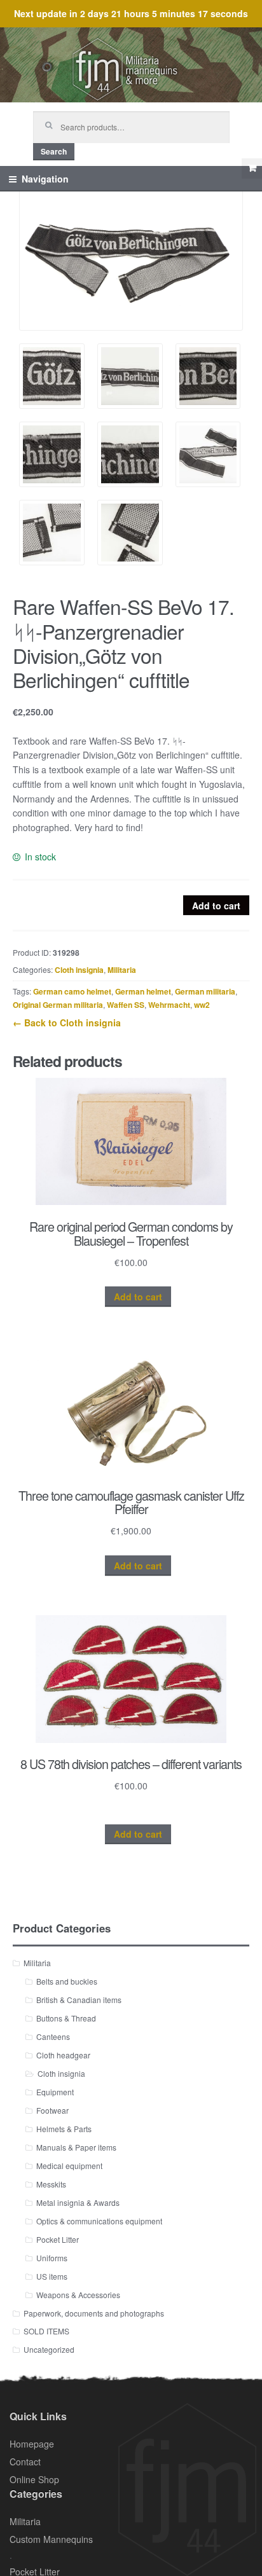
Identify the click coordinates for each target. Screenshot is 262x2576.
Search (54, 151)
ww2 (202, 1005)
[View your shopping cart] (252, 169)
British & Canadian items (79, 2000)
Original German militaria (58, 1005)
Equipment (55, 2092)
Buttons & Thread (66, 2018)
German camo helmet (72, 991)
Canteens (53, 2036)
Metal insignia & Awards (78, 2202)
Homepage (32, 2444)
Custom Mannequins (51, 2539)
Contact (25, 2462)
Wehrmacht (169, 1005)
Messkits (51, 2184)
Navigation (45, 179)
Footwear (52, 2110)
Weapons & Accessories (78, 2295)
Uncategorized (49, 2349)
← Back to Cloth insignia (67, 1023)
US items (52, 2276)
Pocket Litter (58, 2239)
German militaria (205, 991)
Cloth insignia (79, 970)
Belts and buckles (67, 1981)
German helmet (143, 991)
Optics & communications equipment (99, 2221)
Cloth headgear (63, 2055)
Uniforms (52, 2258)
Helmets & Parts (64, 2129)
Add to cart (216, 906)
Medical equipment (69, 2166)
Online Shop (34, 2479)
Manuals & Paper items (76, 2147)
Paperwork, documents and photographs (94, 2313)
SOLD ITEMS (46, 2331)
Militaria (122, 970)
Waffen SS (126, 1005)
